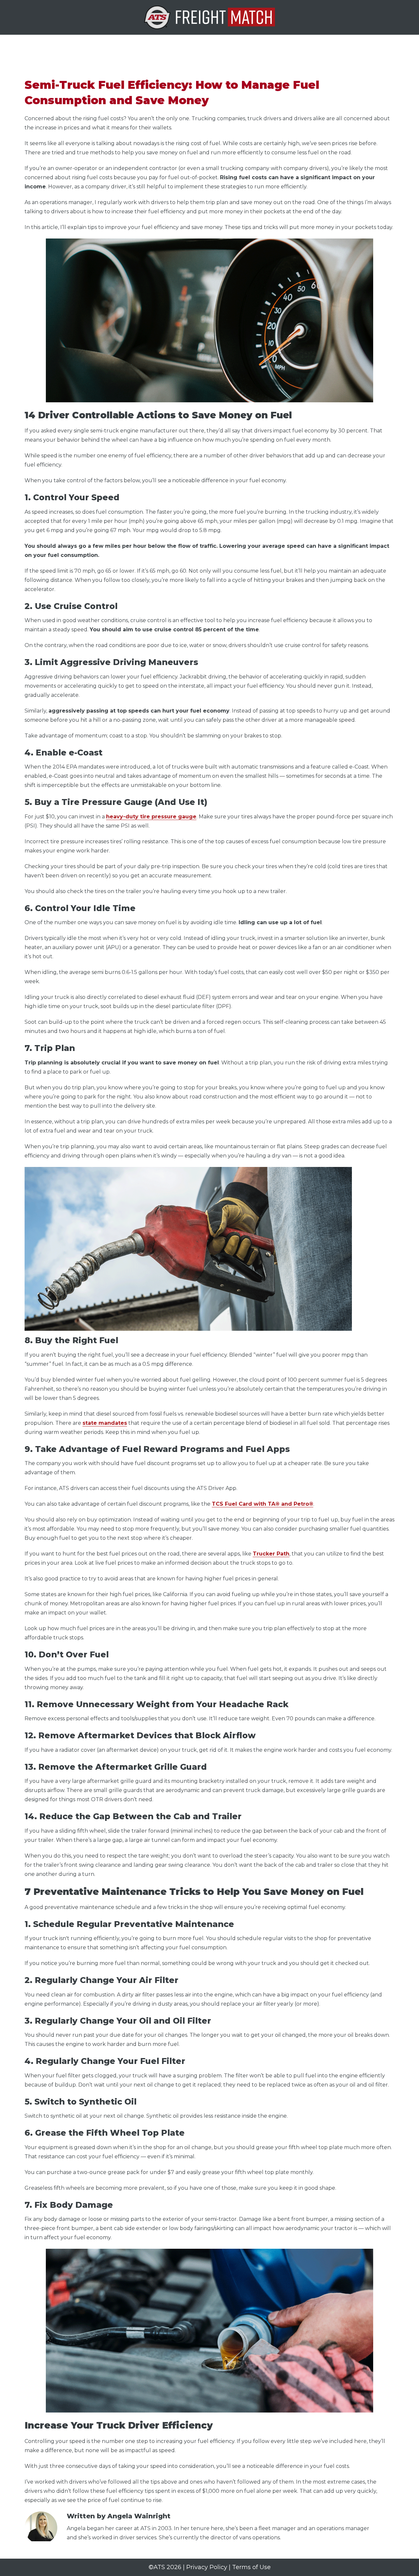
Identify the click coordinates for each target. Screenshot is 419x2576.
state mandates (105, 1423)
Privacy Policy (207, 2567)
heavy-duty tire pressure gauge (151, 817)
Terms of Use (251, 2567)
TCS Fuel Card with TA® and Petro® (263, 1504)
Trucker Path (271, 1554)
